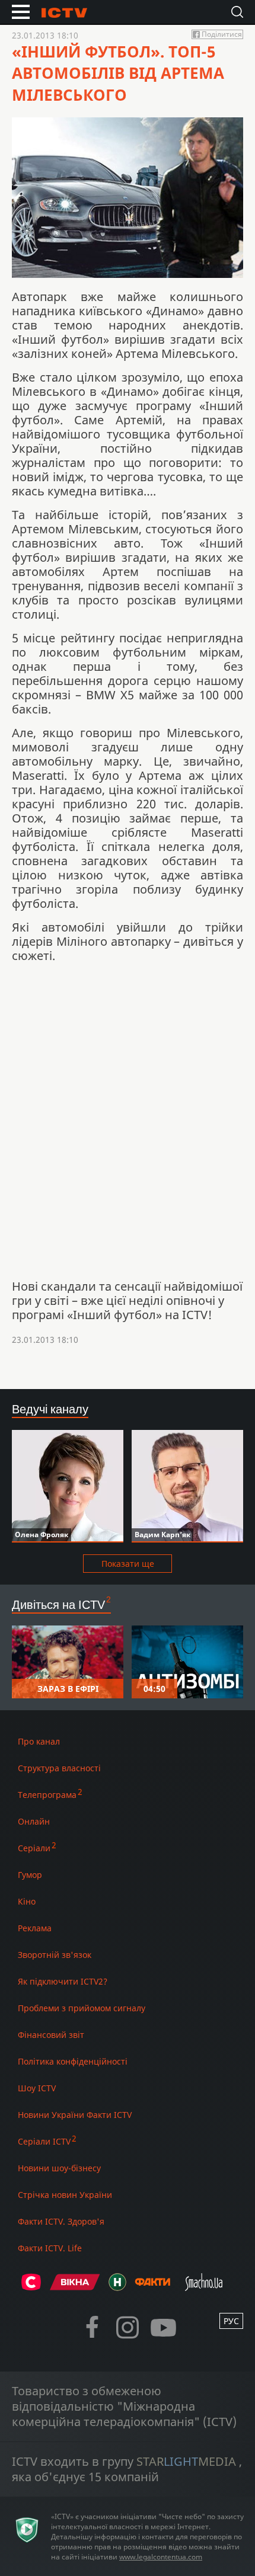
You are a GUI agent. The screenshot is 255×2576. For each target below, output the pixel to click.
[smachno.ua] (204, 2287)
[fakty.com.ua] (152, 2287)
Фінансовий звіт (51, 2035)
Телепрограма (47, 1795)
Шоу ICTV (37, 2088)
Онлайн (34, 1821)
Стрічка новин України (65, 2195)
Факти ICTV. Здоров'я (61, 2221)
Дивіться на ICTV (58, 1604)
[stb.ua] (31, 2287)
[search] (237, 12)
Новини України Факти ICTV (75, 2115)
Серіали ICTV (44, 2141)
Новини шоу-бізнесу (59, 2168)
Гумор (30, 1875)
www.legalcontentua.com (161, 2557)
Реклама (35, 1928)
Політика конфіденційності (73, 2061)
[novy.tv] (117, 2287)
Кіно (27, 1901)
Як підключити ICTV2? (63, 1981)
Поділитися (222, 34)
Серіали (34, 1848)
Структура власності (59, 1768)
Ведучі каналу (50, 1409)
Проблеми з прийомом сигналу (82, 2008)
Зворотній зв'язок (55, 1955)
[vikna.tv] (75, 2287)
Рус (231, 2321)
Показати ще (128, 1564)
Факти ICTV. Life (50, 2248)
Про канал (39, 1741)
